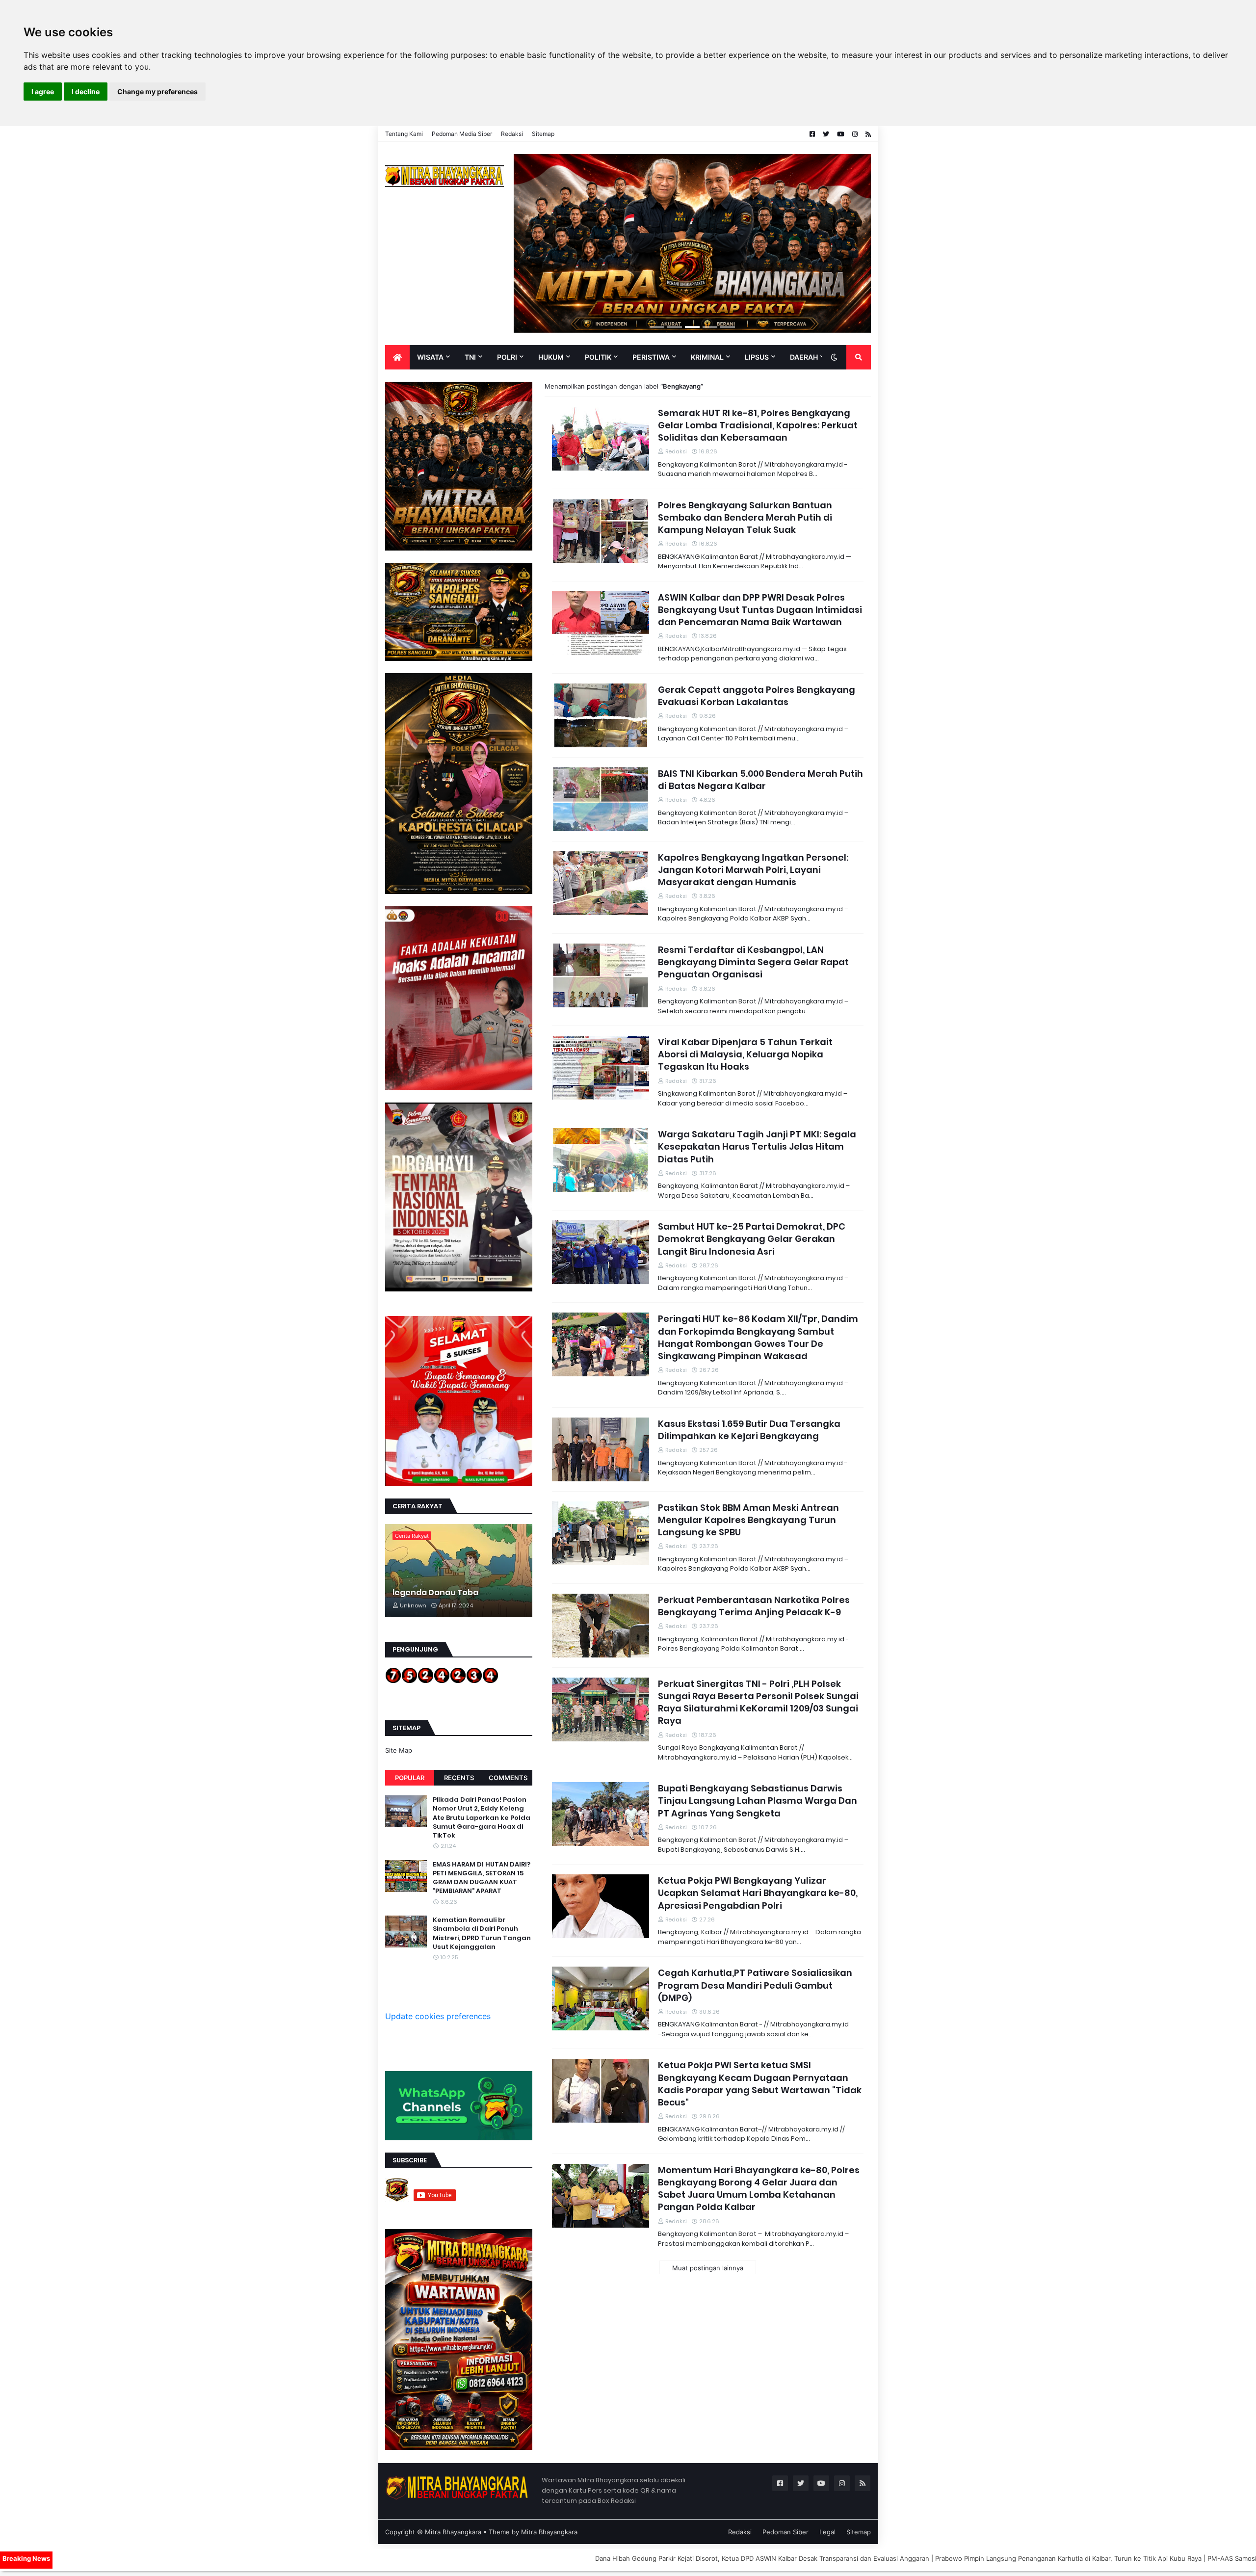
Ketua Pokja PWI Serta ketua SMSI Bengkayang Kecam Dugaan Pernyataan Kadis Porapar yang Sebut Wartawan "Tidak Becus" (760, 2084)
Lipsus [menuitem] (757, 357)
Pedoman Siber (785, 2532)
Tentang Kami (404, 134)
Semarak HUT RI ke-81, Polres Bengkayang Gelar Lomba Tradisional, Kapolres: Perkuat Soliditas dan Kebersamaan (758, 425)
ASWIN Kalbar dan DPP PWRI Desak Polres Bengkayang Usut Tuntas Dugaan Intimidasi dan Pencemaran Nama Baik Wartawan (760, 610)
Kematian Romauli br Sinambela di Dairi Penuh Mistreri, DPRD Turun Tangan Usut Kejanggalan (482, 1933)
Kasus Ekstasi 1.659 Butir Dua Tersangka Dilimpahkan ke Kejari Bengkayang (749, 1430)
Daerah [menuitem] (804, 357)
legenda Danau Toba (435, 1593)
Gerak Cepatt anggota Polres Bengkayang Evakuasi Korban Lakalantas (757, 696)
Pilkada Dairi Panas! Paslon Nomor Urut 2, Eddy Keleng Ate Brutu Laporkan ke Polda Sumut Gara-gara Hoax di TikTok (482, 1818)
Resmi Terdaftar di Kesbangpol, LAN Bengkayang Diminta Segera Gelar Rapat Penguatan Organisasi (753, 962)
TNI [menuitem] (470, 357)
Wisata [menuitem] (430, 357)
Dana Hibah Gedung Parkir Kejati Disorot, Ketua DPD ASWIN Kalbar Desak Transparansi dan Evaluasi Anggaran (595, 2558)
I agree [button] (43, 92)
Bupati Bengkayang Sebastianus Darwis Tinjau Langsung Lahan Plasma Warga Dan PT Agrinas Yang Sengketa (758, 1801)
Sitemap (543, 134)
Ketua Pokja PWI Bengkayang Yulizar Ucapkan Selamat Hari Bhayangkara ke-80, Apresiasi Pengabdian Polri (758, 1893)
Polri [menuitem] (507, 357)
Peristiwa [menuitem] (651, 357)
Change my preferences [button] (157, 92)
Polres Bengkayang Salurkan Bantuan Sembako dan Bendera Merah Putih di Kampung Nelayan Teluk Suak (745, 517)
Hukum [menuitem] (551, 357)
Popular (410, 1778)
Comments (508, 1778)
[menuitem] (397, 357)
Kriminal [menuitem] (707, 357)
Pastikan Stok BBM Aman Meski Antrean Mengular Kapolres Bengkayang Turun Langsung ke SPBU (748, 1520)
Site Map (399, 1750)
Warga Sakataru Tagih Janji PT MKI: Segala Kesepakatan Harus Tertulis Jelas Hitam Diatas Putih (757, 1146)
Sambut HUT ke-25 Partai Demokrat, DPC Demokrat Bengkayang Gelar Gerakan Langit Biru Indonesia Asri (752, 1239)
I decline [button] (86, 92)
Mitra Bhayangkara (453, 2532)
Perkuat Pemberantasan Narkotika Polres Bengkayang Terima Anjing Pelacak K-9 (754, 1606)
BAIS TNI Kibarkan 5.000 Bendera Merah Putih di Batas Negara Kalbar (760, 780)
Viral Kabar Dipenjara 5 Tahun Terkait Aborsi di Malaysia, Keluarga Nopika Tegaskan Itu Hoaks (745, 1054)
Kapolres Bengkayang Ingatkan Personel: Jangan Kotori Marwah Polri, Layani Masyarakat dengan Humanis (753, 870)
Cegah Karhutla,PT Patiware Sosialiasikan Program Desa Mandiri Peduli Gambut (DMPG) (755, 1985)
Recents (459, 1778)
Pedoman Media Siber (462, 134)
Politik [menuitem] (598, 357)
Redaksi (512, 134)
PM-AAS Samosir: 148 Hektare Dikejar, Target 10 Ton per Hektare (1140, 2558)
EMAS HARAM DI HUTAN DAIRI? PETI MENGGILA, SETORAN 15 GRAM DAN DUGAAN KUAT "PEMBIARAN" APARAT (482, 1878)
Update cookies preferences (438, 2016)
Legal (827, 2532)
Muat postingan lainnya (708, 2268)
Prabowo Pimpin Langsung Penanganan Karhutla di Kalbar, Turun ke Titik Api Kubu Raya (901, 2558)
